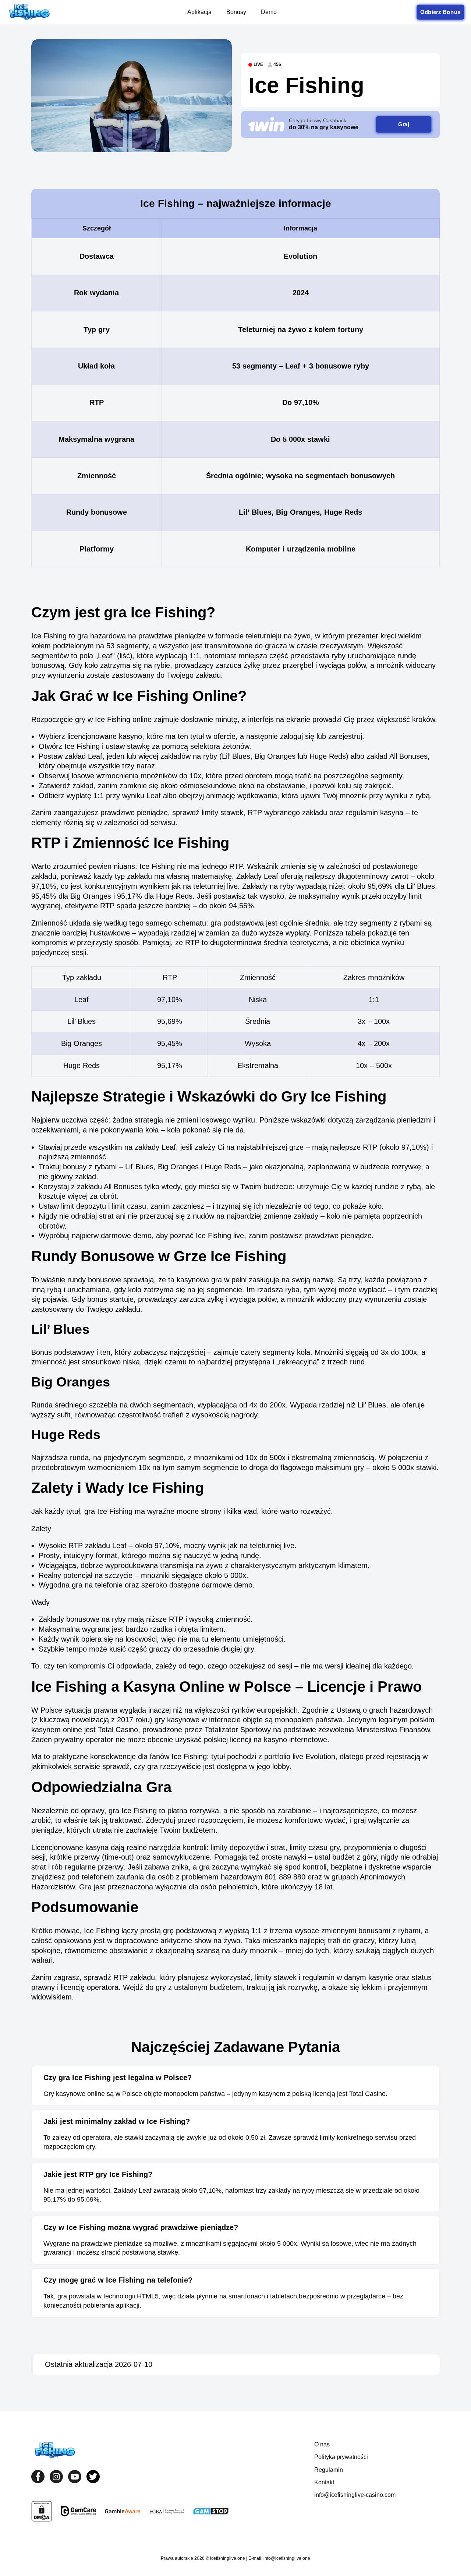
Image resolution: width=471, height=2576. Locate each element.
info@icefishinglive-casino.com (355, 2495)
